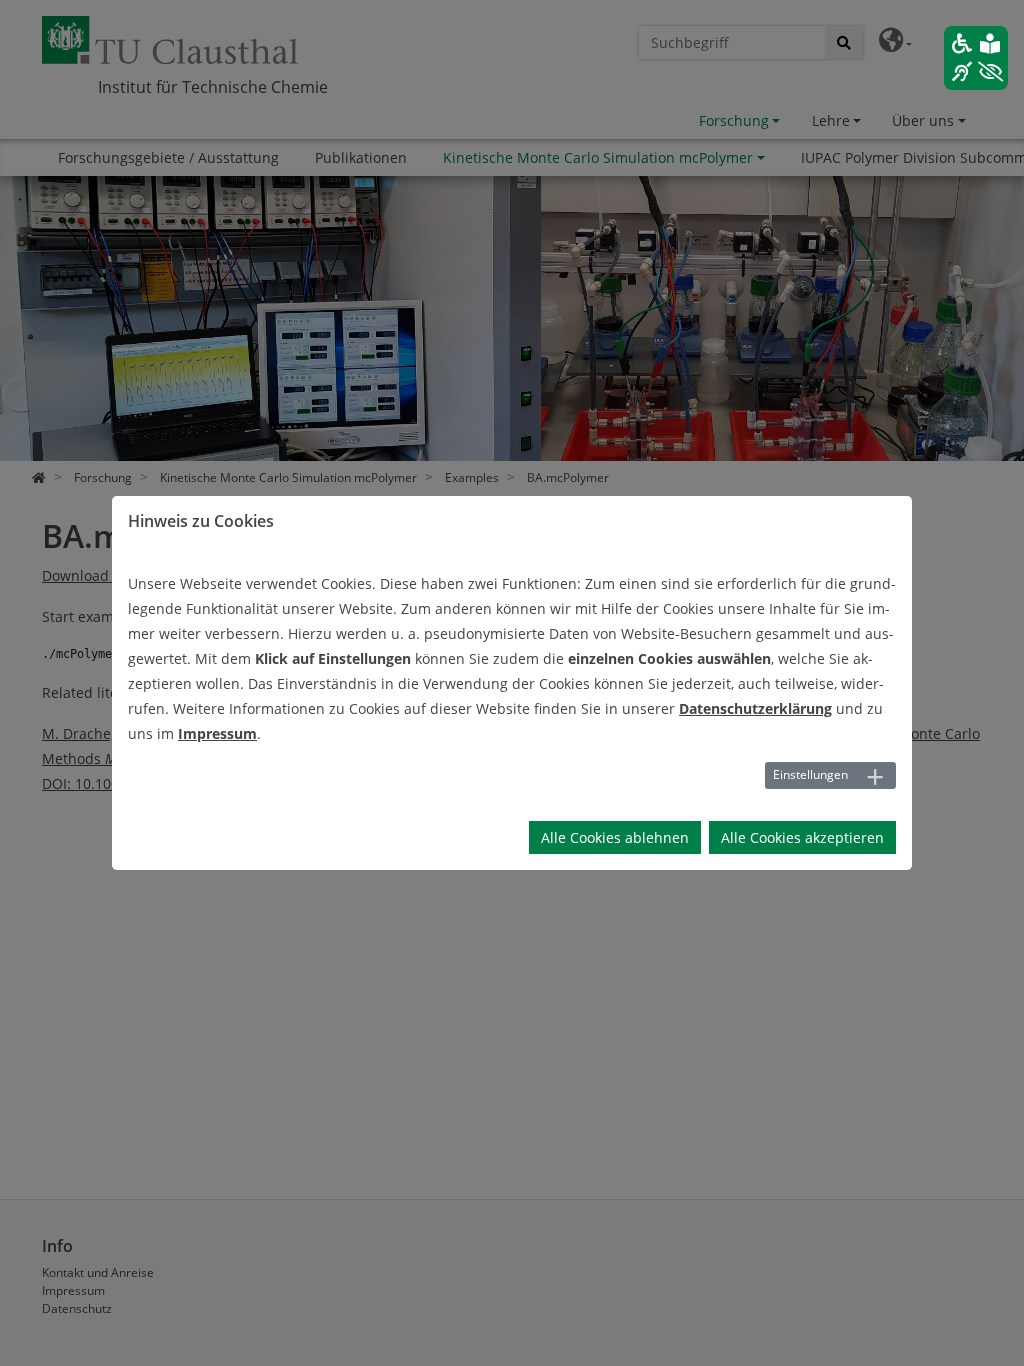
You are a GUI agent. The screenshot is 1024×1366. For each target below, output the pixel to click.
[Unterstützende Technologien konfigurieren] (976, 58)
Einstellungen (810, 774)
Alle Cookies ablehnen (615, 837)
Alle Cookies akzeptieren (802, 837)
